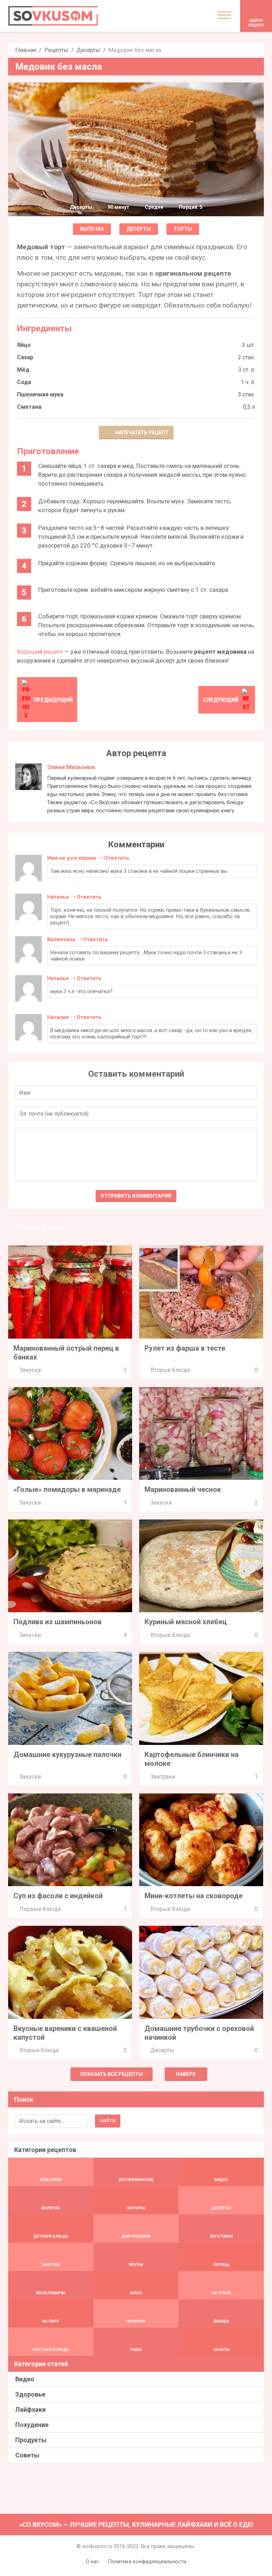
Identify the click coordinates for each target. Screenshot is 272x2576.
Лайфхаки (30, 2409)
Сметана (29, 407)
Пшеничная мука (40, 394)
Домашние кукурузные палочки (67, 1754)
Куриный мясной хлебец (186, 1622)
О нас (92, 2561)
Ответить (117, 858)
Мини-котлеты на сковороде (194, 1896)
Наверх (186, 2074)
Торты (183, 229)
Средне (154, 207)
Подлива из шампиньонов (58, 1622)
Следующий (221, 700)
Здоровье (30, 2394)
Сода (24, 382)
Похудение (32, 2425)
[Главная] (53, 16)
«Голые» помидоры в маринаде (67, 1489)
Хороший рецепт (40, 652)
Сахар (25, 357)
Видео (25, 2379)
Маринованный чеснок (183, 1489)
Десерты (88, 50)
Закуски (30, 1370)
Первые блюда (40, 1909)
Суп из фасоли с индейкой (58, 1896)
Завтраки (163, 1777)
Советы (27, 2455)
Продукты (31, 2440)
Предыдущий (53, 700)
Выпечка (92, 229)
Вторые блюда (170, 1370)
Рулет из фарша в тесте (185, 1348)
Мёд (23, 370)
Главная (26, 50)
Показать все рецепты (112, 2074)
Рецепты (56, 50)
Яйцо (24, 345)
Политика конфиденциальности (147, 2561)
